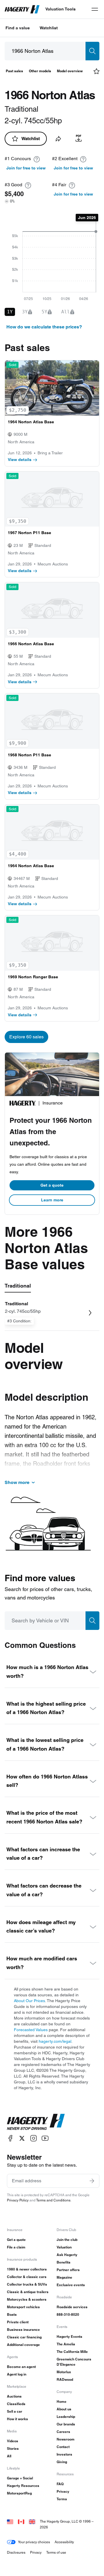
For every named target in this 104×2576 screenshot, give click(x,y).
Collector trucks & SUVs (27, 2284)
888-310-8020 (68, 2314)
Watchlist (49, 28)
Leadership (66, 2417)
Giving (62, 2462)
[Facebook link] (10, 2138)
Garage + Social (20, 2478)
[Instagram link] (34, 2138)
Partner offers (68, 2270)
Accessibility (64, 2542)
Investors (64, 2454)
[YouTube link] (45, 2138)
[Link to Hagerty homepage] (36, 2122)
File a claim (16, 2247)
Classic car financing (24, 2337)
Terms (62, 2499)
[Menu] (95, 9)
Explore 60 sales (26, 1037)
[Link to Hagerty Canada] (21, 2521)
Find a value (18, 28)
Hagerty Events (69, 2337)
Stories (13, 2448)
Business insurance (23, 2330)
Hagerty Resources (23, 2486)
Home (62, 2401)
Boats (12, 2314)
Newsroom (66, 2439)
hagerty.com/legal (55, 2041)
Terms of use (56, 2552)
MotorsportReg (19, 2493)
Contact (63, 2447)
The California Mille (72, 2352)
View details (20, 460)
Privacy (63, 2491)
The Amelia (66, 2344)
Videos (13, 2441)
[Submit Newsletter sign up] (92, 2181)
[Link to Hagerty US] (10, 2521)
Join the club (67, 2240)
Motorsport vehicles (23, 2307)
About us (64, 2409)
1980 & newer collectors (27, 2269)
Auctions (14, 2396)
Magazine (64, 2277)
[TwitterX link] (22, 2138)
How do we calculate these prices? (44, 327)
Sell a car (15, 2411)
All (9, 2456)
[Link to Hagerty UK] (32, 2521)
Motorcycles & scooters (27, 2299)
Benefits (64, 2262)
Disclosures (16, 2552)
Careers (63, 2432)
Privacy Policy (18, 2200)
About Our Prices (29, 2001)
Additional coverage (23, 2345)
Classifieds (16, 2404)
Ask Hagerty (67, 2255)
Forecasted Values (31, 2030)
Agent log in (17, 2374)
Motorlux (64, 2372)
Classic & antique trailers (28, 2292)
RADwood (65, 2379)
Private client (18, 2322)
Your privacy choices (34, 2542)
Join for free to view (26, 168)
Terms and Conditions (53, 2200)
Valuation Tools (61, 9)
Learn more (52, 1200)
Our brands (66, 2424)
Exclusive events (71, 2285)
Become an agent (21, 2367)
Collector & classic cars (27, 2277)
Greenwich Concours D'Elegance (74, 2362)
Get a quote (52, 1185)
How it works (17, 2419)
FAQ (60, 2484)
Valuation (64, 2247)
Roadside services (72, 2307)
